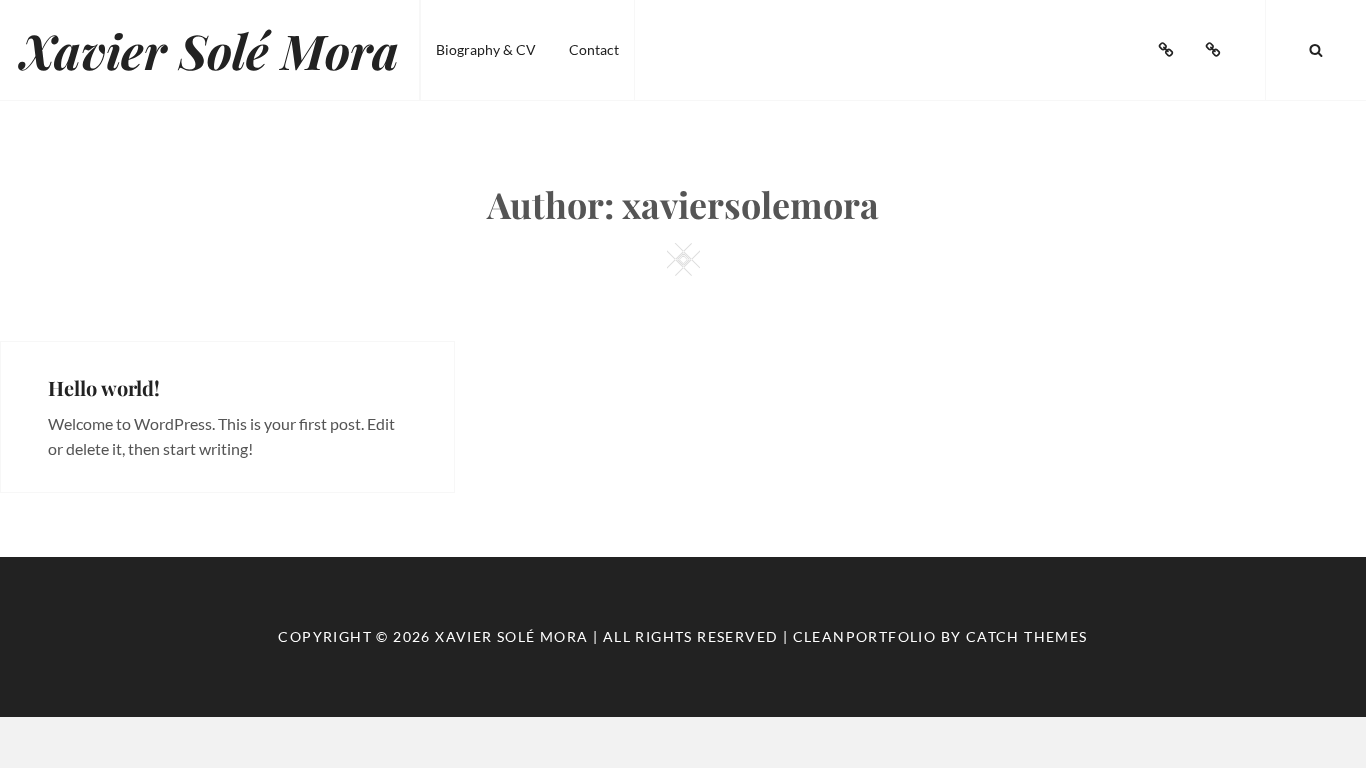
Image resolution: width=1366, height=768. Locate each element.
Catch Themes (1027, 636)
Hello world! (104, 387)
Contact (594, 49)
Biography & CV (486, 49)
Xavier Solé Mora (209, 50)
